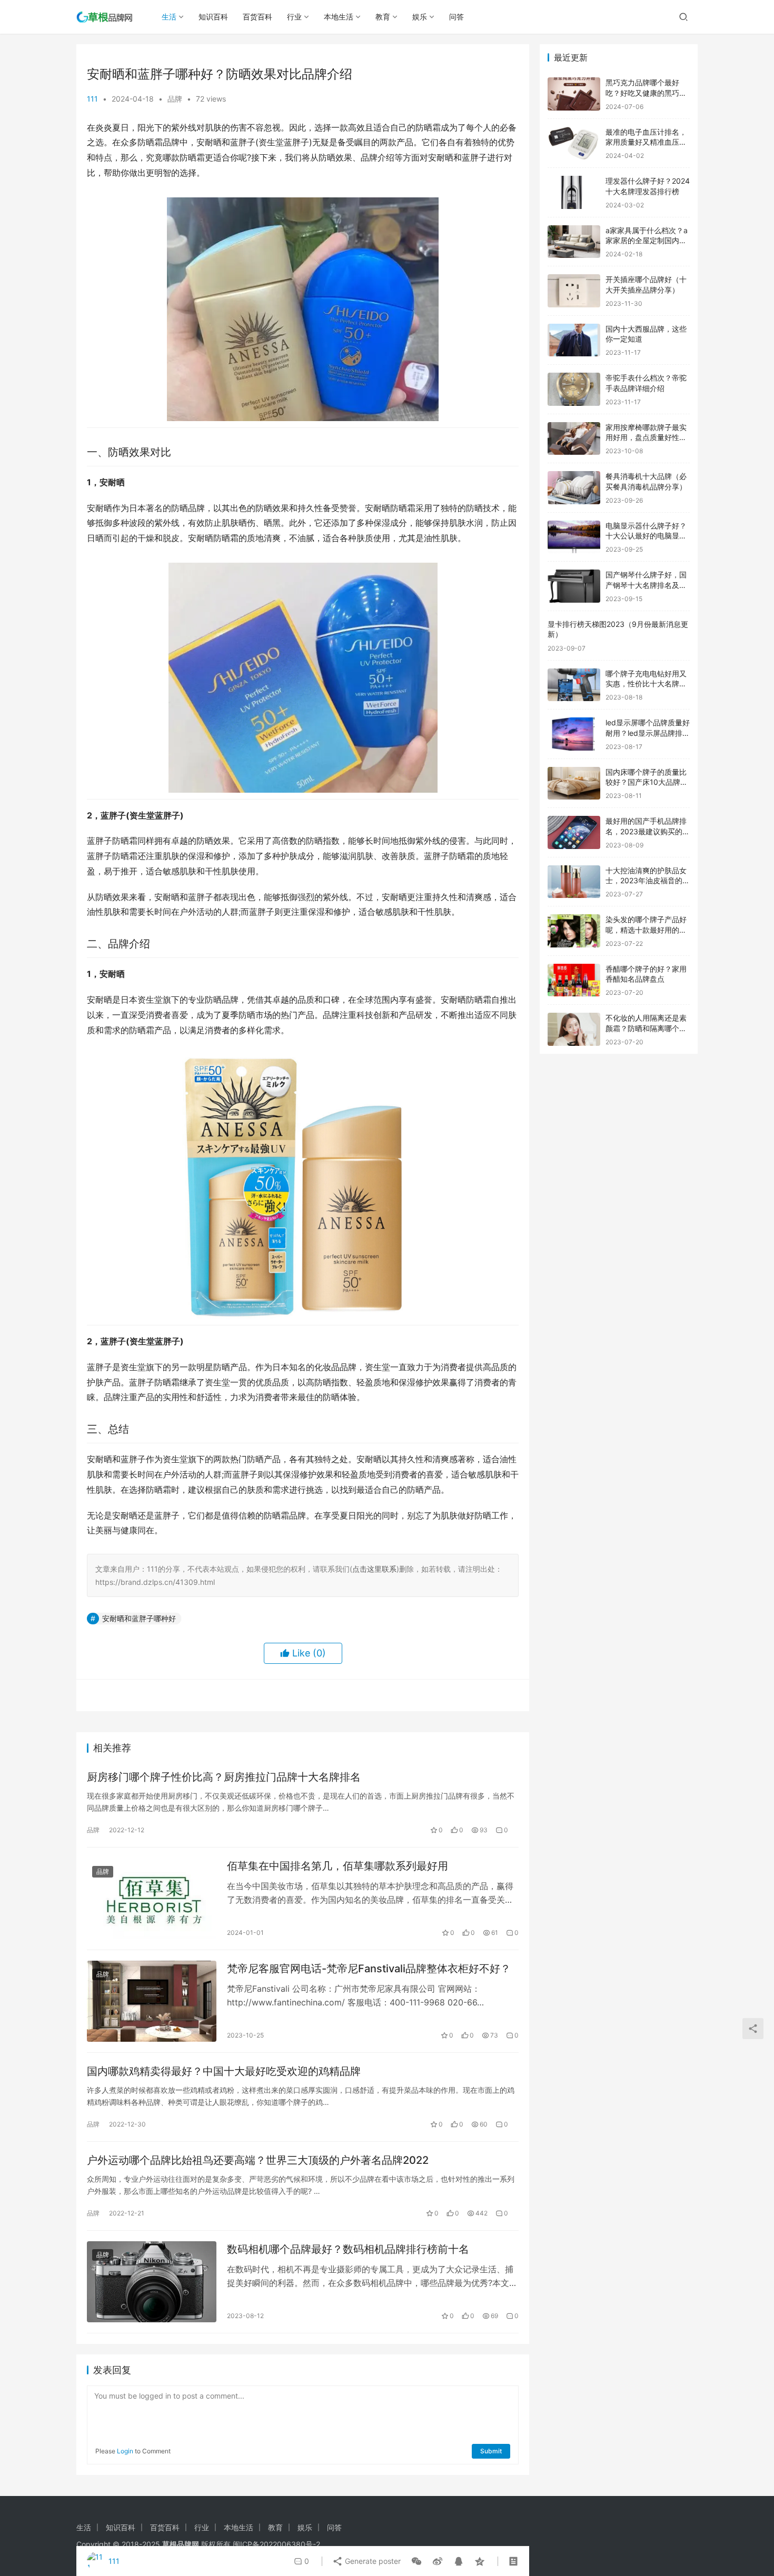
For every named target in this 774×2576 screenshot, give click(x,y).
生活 (169, 17)
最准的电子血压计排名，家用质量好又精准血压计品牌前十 (646, 142)
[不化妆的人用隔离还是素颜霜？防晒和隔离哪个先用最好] (574, 1029)
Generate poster (372, 2561)
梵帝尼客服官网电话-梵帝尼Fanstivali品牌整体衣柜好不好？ (369, 1969)
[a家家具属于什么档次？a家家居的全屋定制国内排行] (574, 242)
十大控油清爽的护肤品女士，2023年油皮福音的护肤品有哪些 (648, 881)
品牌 (175, 99)
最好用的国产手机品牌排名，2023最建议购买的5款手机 (646, 831)
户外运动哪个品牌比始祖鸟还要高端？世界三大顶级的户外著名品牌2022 (258, 2160)
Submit (491, 2451)
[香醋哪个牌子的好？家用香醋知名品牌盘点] (574, 980)
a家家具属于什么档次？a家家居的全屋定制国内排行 (647, 241)
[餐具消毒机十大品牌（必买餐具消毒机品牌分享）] (574, 488)
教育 (383, 17)
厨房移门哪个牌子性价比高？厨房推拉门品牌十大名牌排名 (224, 1777)
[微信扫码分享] (416, 2561)
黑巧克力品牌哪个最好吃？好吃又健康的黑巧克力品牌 (646, 93)
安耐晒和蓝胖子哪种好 (139, 1618)
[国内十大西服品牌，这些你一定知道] (574, 340)
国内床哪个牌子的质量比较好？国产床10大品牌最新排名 (647, 782)
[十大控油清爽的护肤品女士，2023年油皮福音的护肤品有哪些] (574, 882)
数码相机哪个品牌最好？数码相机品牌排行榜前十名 (348, 2249)
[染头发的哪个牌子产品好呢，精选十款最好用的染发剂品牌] (574, 931)
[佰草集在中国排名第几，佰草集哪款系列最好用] (152, 1899)
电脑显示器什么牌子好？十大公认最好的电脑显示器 (646, 536)
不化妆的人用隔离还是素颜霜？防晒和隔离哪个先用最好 (646, 1028)
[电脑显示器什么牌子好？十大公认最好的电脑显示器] (574, 537)
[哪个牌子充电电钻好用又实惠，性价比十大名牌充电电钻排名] (574, 685)
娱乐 (420, 17)
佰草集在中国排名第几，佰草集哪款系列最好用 (338, 1866)
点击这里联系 (374, 1569)
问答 (457, 17)
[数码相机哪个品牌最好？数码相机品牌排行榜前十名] (152, 2282)
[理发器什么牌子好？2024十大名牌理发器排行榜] (574, 192)
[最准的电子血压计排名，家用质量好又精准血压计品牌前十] (574, 143)
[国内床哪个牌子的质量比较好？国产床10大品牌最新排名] (574, 783)
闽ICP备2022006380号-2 (276, 2544)
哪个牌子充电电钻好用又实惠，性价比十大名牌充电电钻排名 (646, 684)
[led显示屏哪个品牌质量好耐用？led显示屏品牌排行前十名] (574, 734)
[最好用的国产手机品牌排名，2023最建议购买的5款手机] (574, 832)
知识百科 (213, 17)
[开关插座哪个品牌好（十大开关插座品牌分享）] (574, 291)
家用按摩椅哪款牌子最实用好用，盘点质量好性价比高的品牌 (646, 437)
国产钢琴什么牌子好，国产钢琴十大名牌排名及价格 (646, 585)
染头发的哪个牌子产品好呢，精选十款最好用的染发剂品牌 (646, 930)
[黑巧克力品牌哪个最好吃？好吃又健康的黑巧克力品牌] (574, 94)
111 (92, 99)
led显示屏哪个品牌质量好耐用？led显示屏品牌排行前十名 (648, 733)
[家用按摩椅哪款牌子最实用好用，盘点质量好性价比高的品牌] (574, 439)
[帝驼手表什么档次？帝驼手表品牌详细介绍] (574, 389)
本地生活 (339, 17)
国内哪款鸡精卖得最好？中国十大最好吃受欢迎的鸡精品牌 (224, 2071)
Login (125, 2451)
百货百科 (257, 17)
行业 (294, 17)
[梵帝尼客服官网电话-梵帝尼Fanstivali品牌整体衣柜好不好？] (152, 2001)
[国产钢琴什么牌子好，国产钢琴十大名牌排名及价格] (574, 586)
